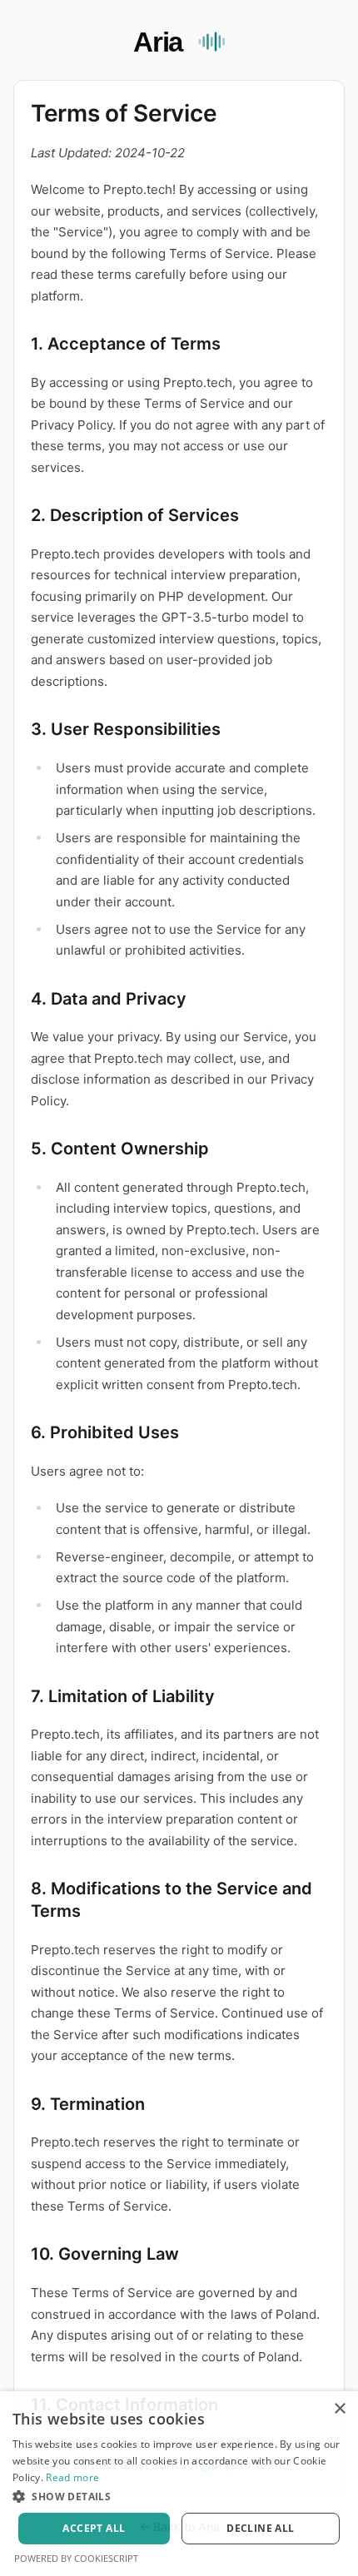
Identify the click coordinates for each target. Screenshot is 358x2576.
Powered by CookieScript (76, 2558)
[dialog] (179, 2484)
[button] (179, 2496)
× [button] (339, 2409)
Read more (72, 2477)
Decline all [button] (260, 2528)
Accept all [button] (94, 2528)
